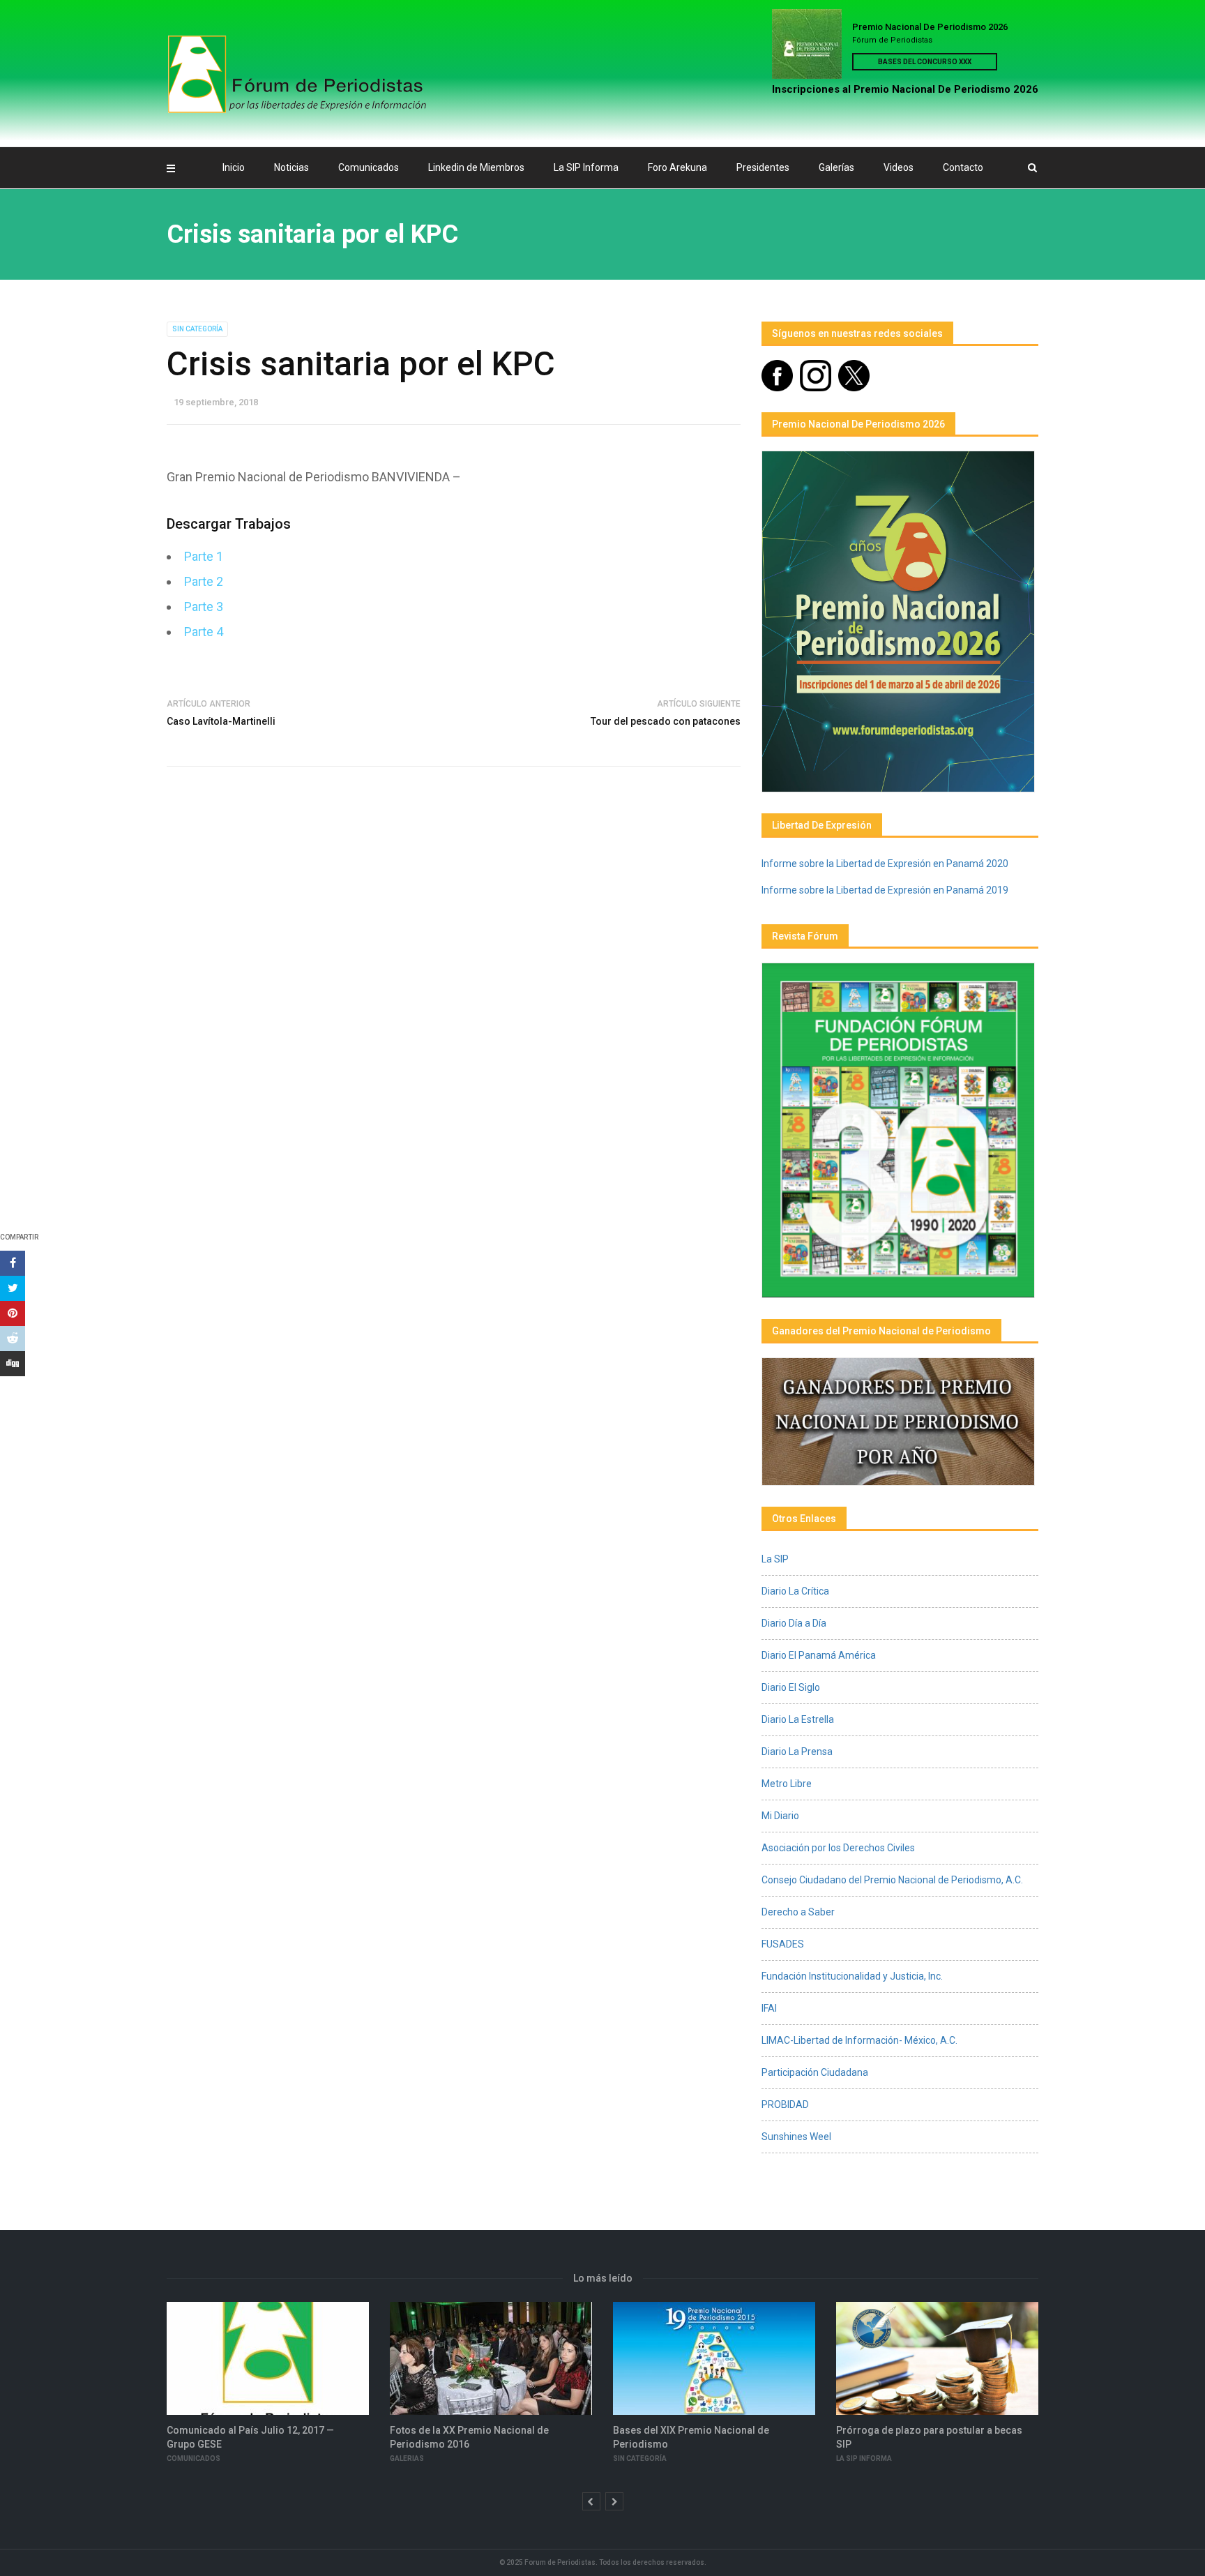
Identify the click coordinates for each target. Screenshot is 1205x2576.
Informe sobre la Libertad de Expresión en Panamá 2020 (885, 864)
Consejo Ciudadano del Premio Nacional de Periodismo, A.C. (892, 1880)
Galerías (836, 167)
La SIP (775, 1559)
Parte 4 (204, 632)
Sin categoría (197, 329)
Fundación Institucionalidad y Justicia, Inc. (852, 1976)
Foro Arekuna (677, 167)
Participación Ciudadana (815, 2072)
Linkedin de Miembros (476, 167)
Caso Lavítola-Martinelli (221, 721)
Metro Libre (787, 1784)
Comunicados (369, 167)
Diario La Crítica (795, 1591)
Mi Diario (780, 1816)
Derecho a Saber (798, 1912)
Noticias (291, 167)
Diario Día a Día (794, 1623)
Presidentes (763, 167)
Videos (899, 167)
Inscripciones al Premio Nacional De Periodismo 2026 (905, 89)
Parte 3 (204, 607)
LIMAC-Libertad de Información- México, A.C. (859, 2040)
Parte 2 (204, 581)
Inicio (234, 167)
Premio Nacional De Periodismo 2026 (930, 27)
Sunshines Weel (796, 2137)
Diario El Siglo (791, 1687)
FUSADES (783, 1944)
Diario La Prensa (797, 1752)
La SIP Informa (586, 167)
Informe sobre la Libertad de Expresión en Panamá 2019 (885, 890)
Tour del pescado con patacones (666, 721)
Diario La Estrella (798, 1719)
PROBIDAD (785, 2104)
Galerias (407, 2458)
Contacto (963, 167)
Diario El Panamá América (819, 1655)
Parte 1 (204, 556)
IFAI (769, 2008)
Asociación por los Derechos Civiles (838, 1848)
